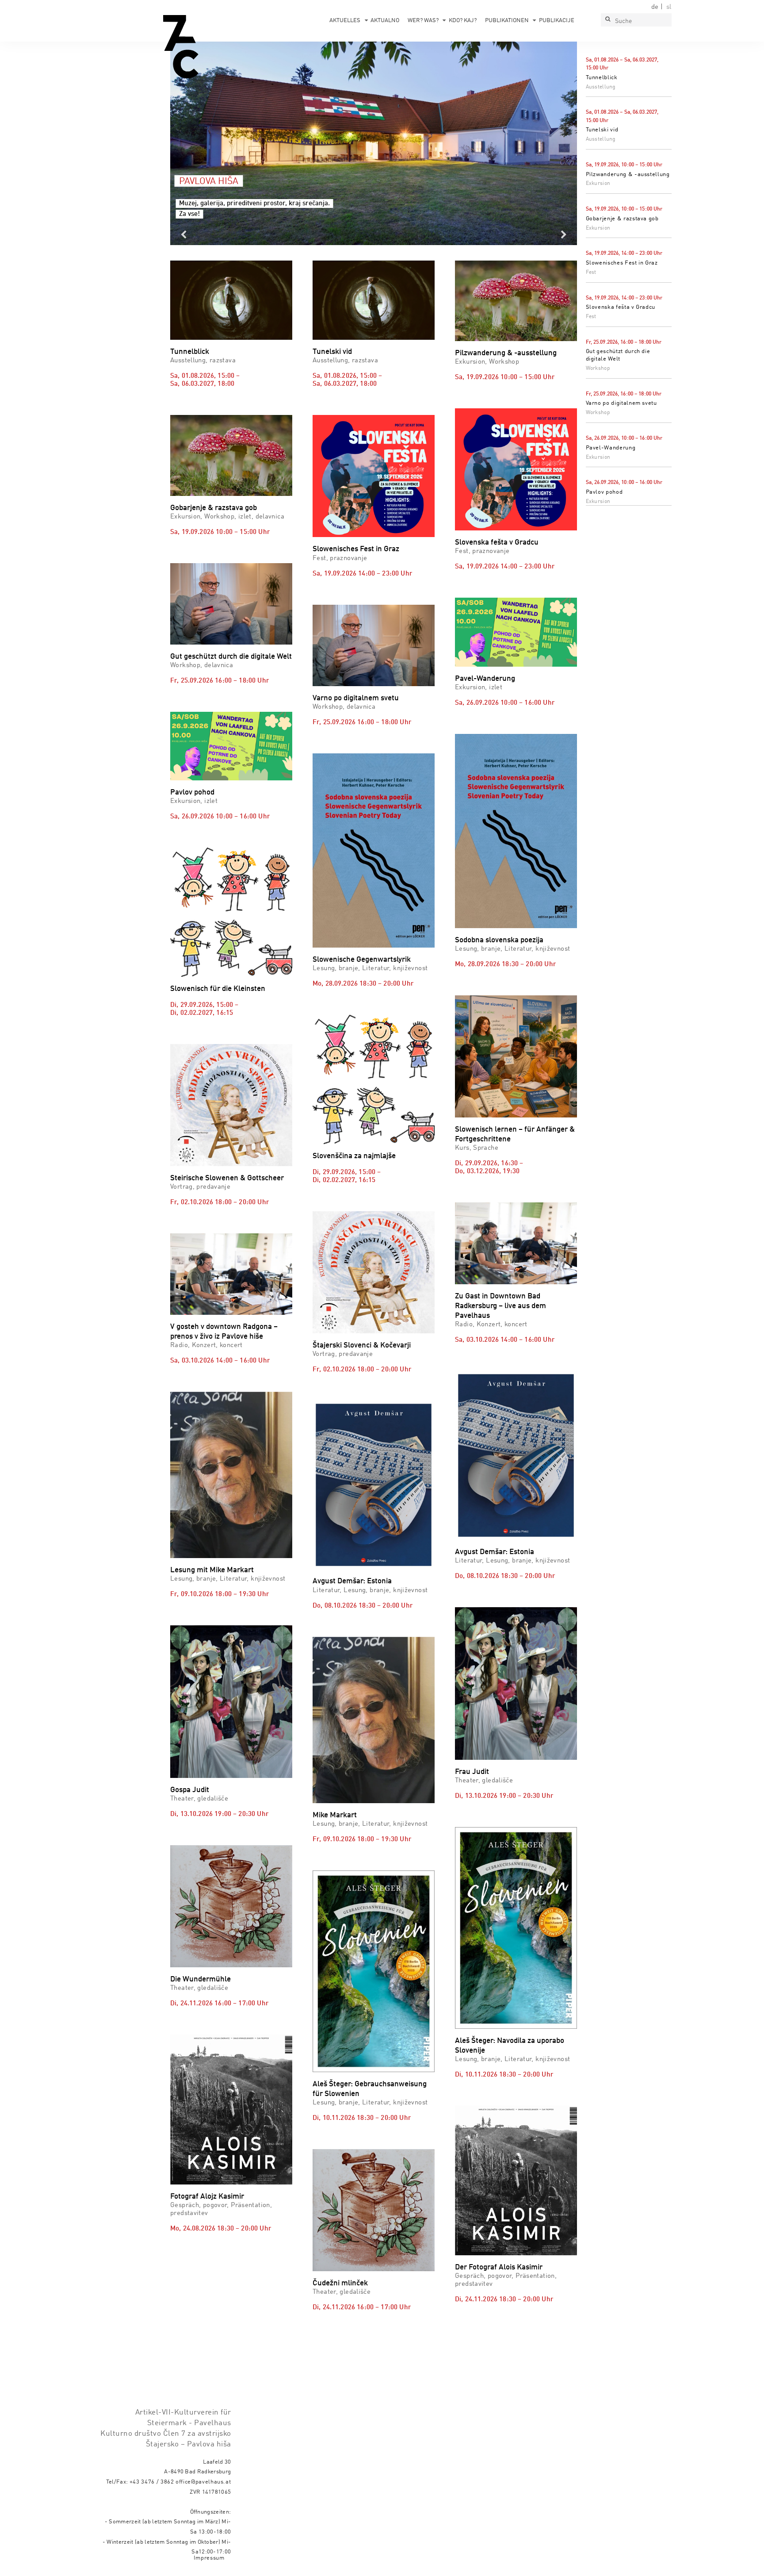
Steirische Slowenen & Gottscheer (227, 1178)
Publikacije (557, 21)
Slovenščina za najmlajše (354, 1156)
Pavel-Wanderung (611, 448)
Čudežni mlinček (340, 2283)
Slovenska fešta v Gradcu (621, 307)
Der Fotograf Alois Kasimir (499, 2267)
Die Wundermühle (201, 1979)
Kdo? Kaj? (463, 21)
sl (669, 7)
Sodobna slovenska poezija (499, 940)
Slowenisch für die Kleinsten (218, 989)
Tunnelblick (602, 78)
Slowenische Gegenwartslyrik (362, 960)
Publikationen (507, 21)
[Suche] (607, 20)
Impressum (209, 2558)
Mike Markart (335, 1815)
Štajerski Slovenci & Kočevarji (362, 1346)
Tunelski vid (602, 130)
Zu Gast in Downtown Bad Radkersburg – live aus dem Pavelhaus (500, 1306)
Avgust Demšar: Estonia (352, 1581)
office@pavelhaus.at (203, 2482)
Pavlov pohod (604, 492)
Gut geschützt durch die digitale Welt (231, 657)
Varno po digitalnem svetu (621, 403)
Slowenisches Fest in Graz (622, 263)
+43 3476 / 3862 (152, 2482)
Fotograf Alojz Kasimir (207, 2197)
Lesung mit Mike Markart (212, 1570)
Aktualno (385, 21)
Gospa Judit (190, 1790)
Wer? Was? (423, 21)
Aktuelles (345, 21)
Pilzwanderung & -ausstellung (628, 175)
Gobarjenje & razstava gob (622, 219)
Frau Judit (472, 1772)
